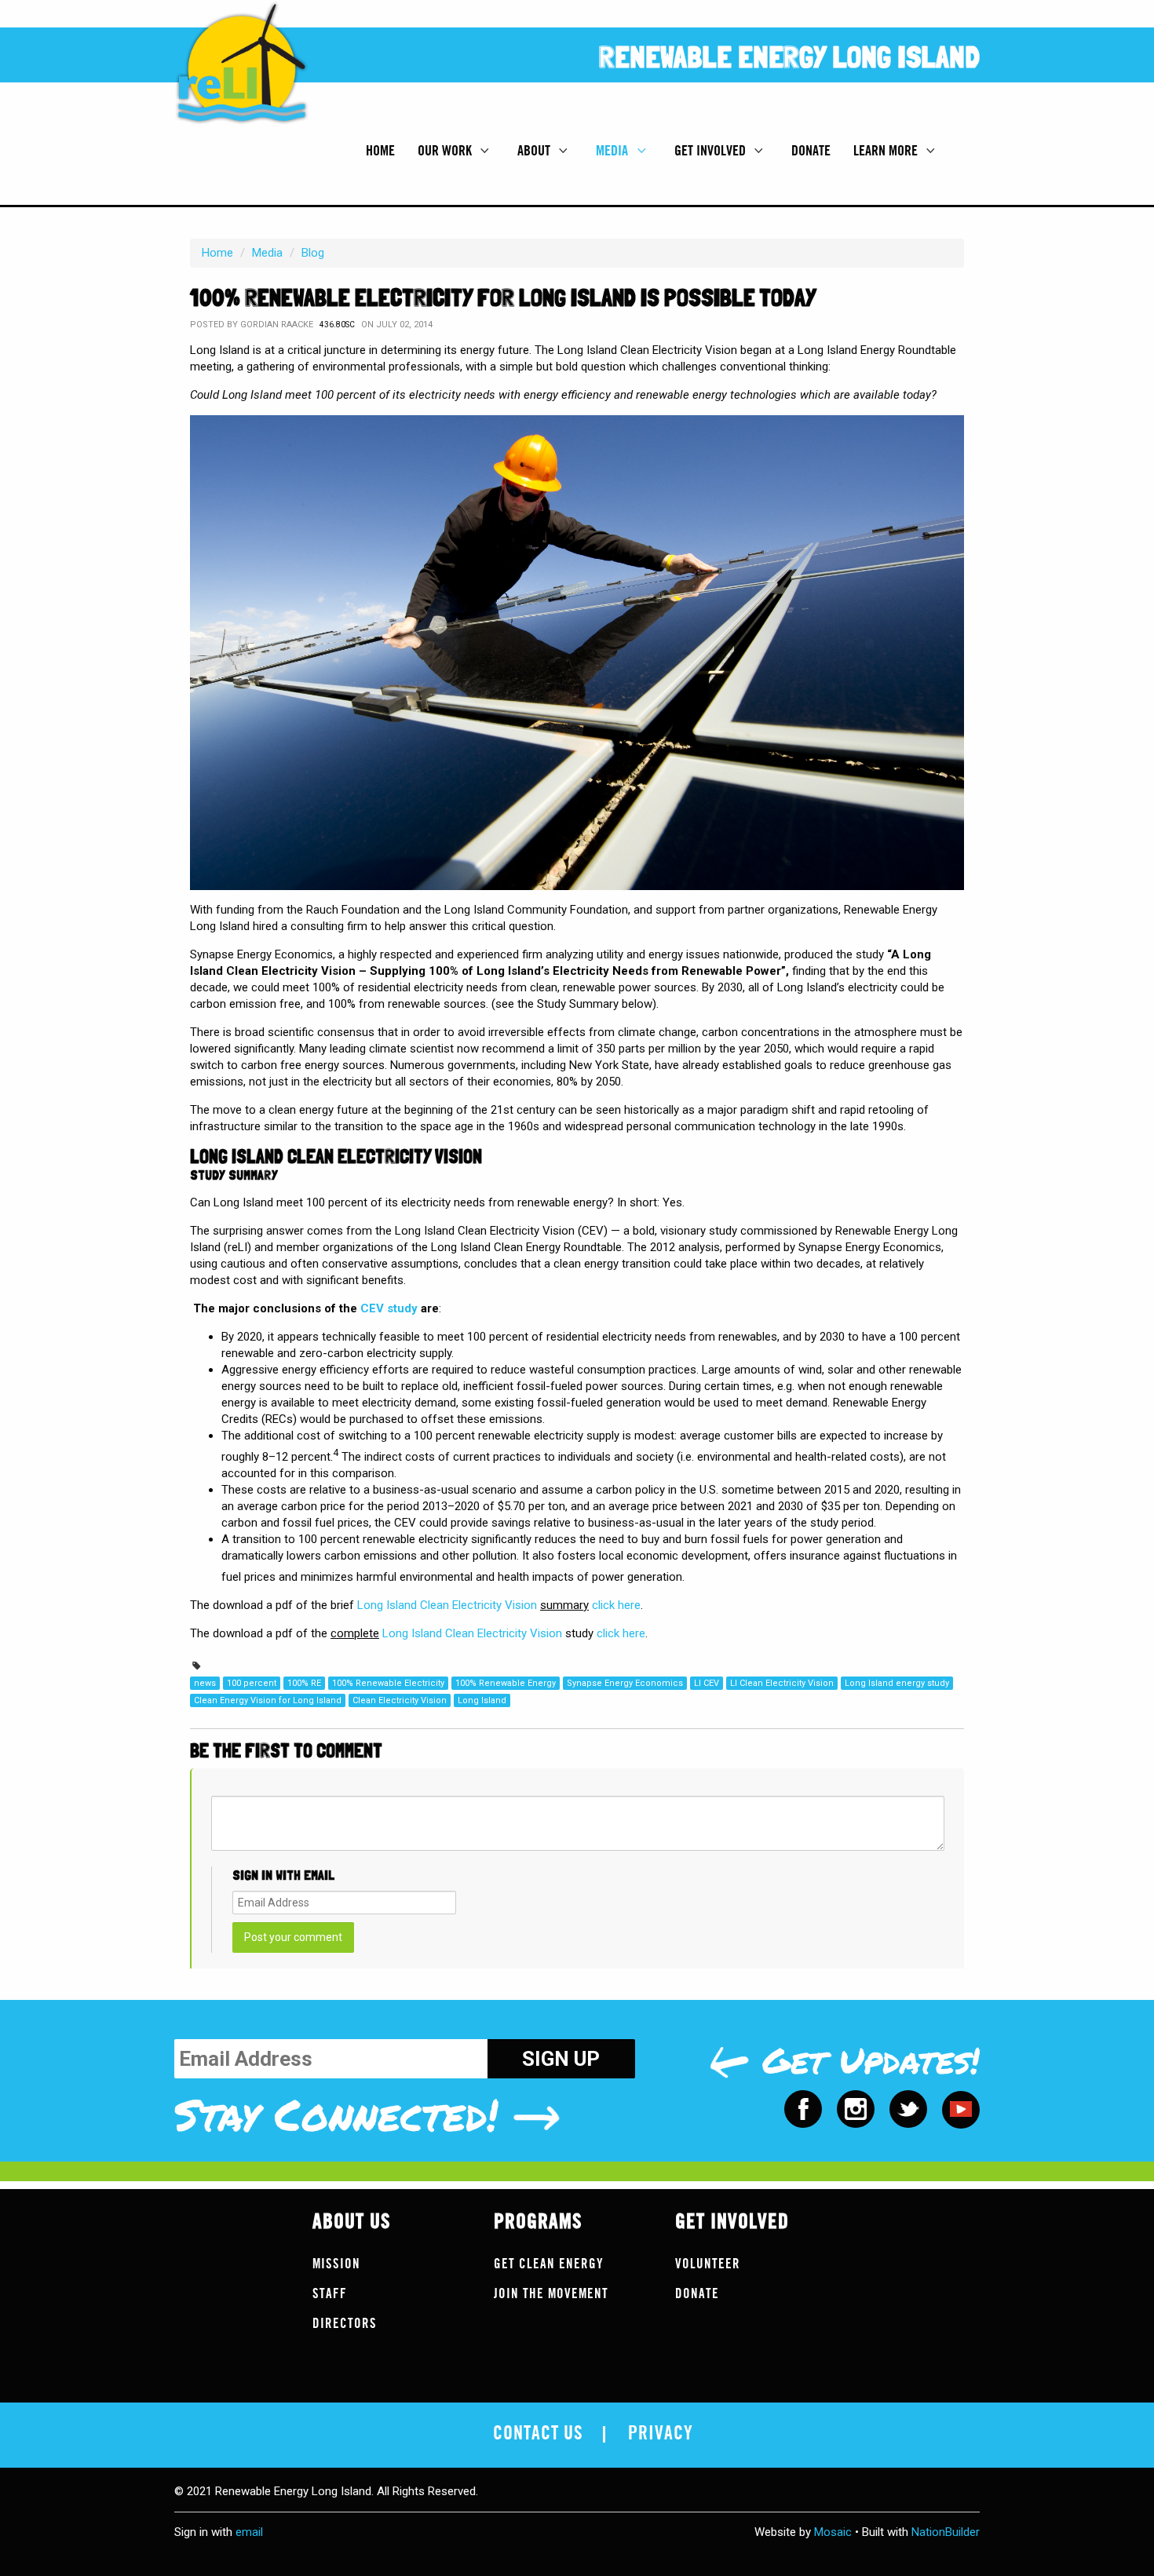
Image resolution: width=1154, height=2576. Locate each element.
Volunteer (708, 2264)
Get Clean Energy (549, 2264)
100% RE (304, 1683)
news (205, 1683)
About (535, 151)
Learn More (887, 151)
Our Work (446, 151)
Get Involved (712, 151)
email (249, 2532)
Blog (313, 253)
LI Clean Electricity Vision (782, 1683)
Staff (330, 2294)
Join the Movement (551, 2294)
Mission (336, 2264)
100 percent (252, 1683)
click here (616, 1605)
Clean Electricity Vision (400, 1700)
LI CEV (707, 1683)
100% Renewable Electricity (388, 1683)
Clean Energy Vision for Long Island (268, 1700)
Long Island (482, 1700)
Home (380, 151)
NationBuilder (946, 2532)
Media (614, 151)
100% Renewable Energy (506, 1683)
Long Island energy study (897, 1683)
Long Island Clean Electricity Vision (447, 1605)
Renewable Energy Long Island (789, 57)
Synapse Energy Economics (625, 1683)
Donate (811, 151)
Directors (345, 2324)
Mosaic (833, 2532)
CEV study (389, 1308)
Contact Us (538, 2434)
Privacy (661, 2434)
